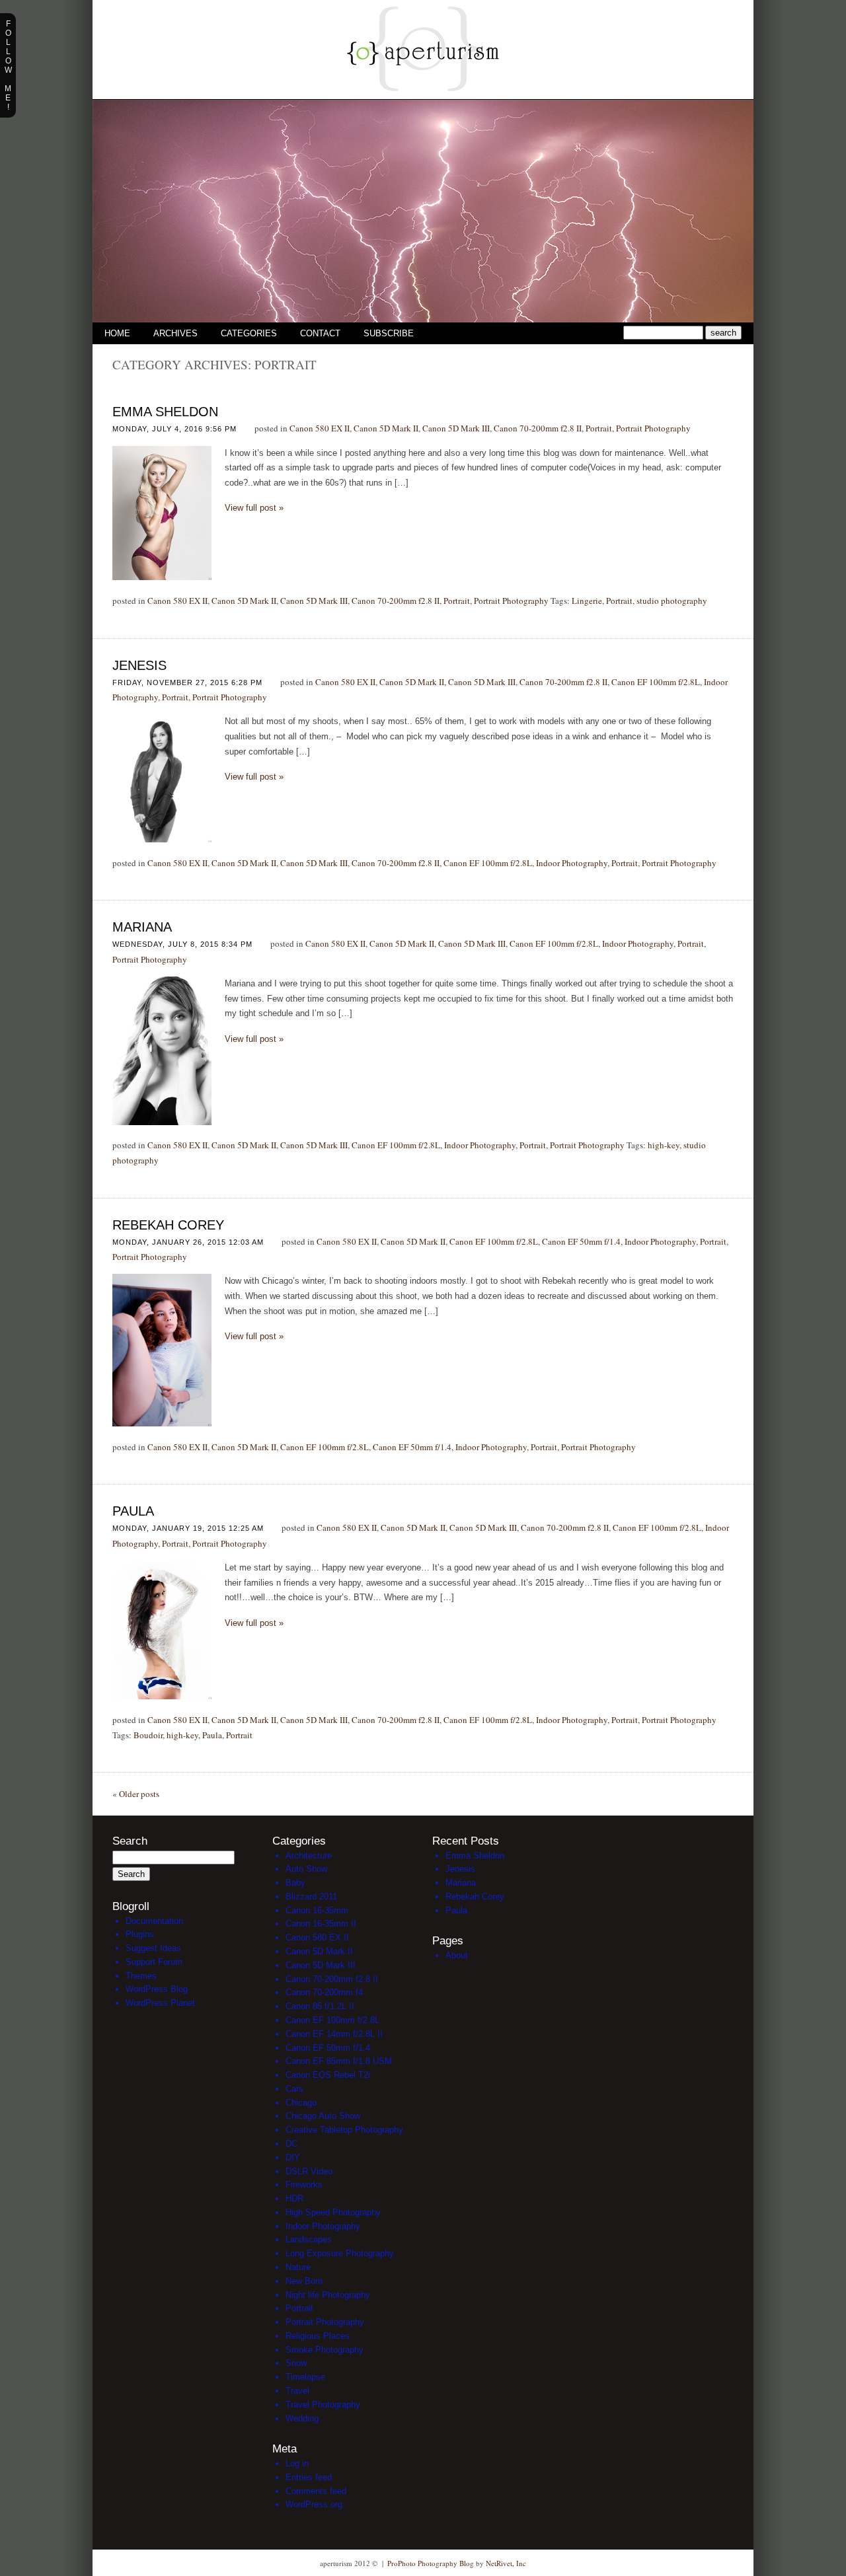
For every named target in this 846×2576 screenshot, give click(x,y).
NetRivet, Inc (506, 2563)
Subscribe (389, 333)
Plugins (140, 1934)
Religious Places (318, 2336)
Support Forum (154, 1962)
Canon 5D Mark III (456, 428)
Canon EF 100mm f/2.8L (656, 682)
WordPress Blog (157, 1989)
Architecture (309, 1856)
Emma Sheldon (165, 412)
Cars (294, 2089)
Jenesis (139, 665)
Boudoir (148, 1735)
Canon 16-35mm (317, 1910)
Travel (297, 2391)
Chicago (301, 2103)
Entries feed (309, 2477)
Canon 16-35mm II (321, 1924)
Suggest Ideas (153, 1948)
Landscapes (309, 2239)
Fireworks (304, 2185)
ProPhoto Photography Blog (431, 2563)
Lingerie (587, 601)
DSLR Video (309, 2171)
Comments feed (316, 2491)
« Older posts (136, 1794)
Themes (141, 1976)
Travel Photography (323, 2405)
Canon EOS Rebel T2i (328, 2075)
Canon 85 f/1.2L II (320, 2006)
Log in (297, 2463)
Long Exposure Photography (340, 2253)
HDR (294, 2198)
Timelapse (305, 2377)
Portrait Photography (653, 428)
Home (117, 333)
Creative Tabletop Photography (344, 2130)
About (457, 1955)
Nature (298, 2267)
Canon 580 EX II (320, 428)
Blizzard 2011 (311, 1896)
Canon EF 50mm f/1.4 (581, 1241)
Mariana (142, 927)
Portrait (599, 428)
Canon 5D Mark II (386, 428)
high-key (664, 1145)
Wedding (302, 2418)
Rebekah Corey (168, 1225)
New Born (304, 2281)
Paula (133, 1511)
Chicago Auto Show (323, 2116)
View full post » (254, 508)
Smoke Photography (325, 2350)
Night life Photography (328, 2295)
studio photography (672, 601)
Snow (296, 2363)
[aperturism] (423, 96)
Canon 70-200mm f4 (324, 1992)
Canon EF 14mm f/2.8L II (334, 2034)
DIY (293, 2157)
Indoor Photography (572, 863)
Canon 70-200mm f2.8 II (538, 428)
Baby (295, 1883)
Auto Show (306, 1869)
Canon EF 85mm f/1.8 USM (339, 2061)
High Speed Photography (333, 2212)
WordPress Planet (160, 2003)
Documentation (154, 1921)
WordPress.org (314, 2504)
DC (291, 2144)
